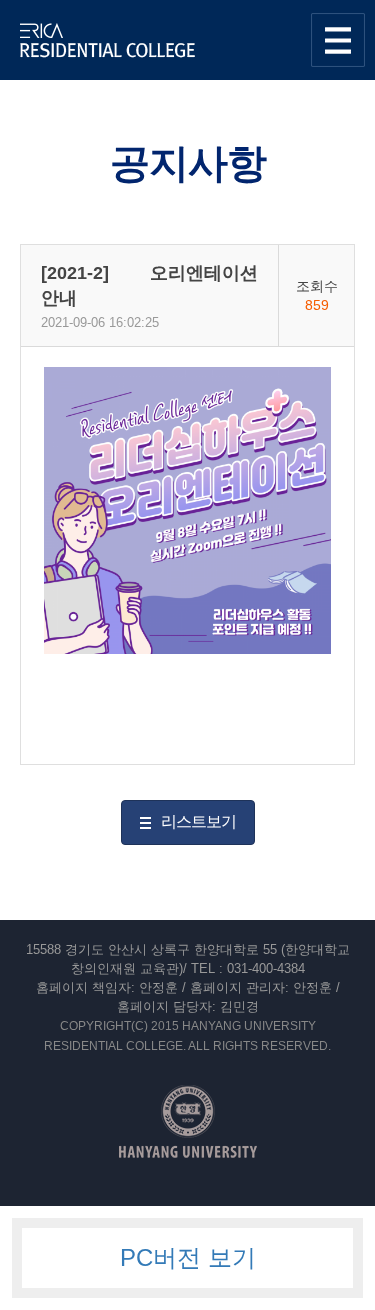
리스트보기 (198, 821)
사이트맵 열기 (338, 40)
